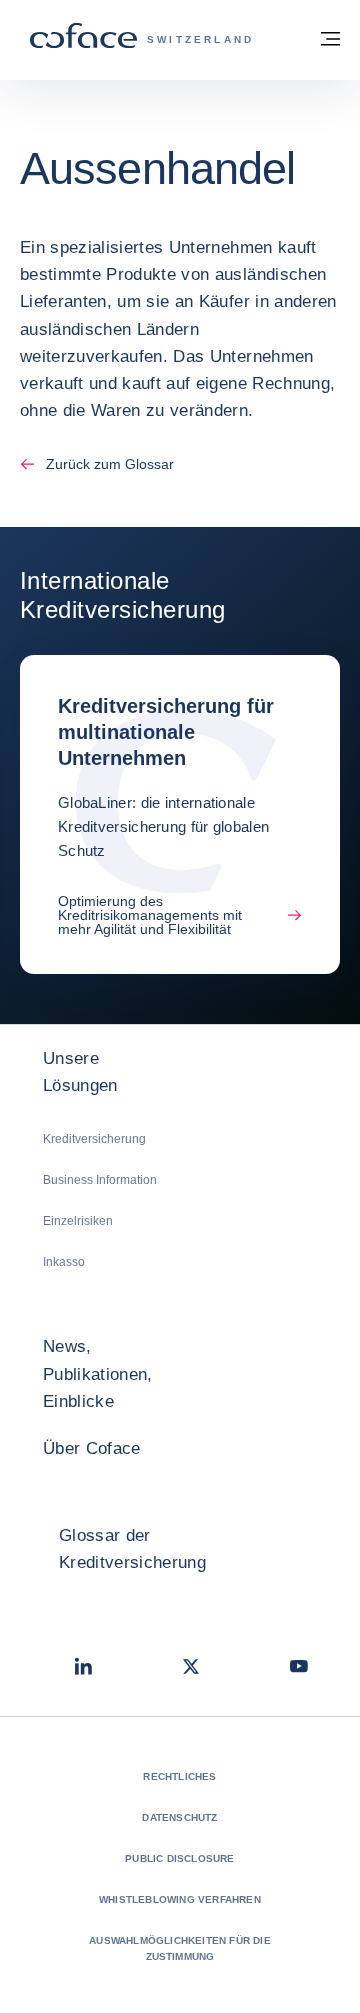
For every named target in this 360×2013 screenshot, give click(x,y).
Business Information (100, 1180)
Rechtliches (179, 1776)
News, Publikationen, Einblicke (98, 1373)
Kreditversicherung (94, 1139)
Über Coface (92, 1448)
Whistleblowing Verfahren (180, 1899)
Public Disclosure (179, 1858)
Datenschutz (179, 1817)
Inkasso (64, 1262)
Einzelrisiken (78, 1221)
